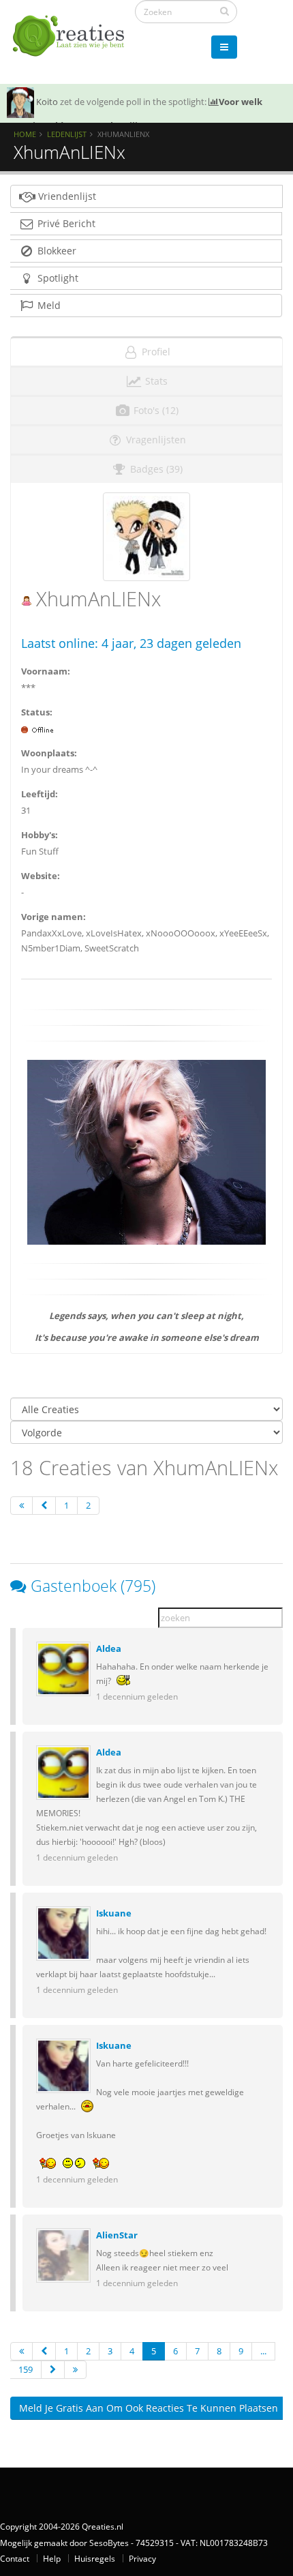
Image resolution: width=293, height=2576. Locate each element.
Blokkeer (56, 251)
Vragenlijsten (155, 440)
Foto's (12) (155, 410)
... (263, 2351)
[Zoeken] (225, 11)
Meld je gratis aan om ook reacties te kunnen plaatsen (149, 2408)
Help (52, 2558)
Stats (155, 381)
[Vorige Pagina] (44, 1506)
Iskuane (114, 1913)
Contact (15, 2558)
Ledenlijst (67, 134)
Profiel (155, 352)
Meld (48, 305)
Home (25, 134)
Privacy (142, 2558)
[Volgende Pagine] (53, 2370)
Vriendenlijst (66, 196)
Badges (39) (155, 469)
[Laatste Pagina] (75, 2370)
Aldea (109, 1648)
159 (26, 2369)
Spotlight (57, 278)
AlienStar (117, 2235)
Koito (47, 102)
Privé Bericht (65, 223)
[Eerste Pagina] (21, 1506)
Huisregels (95, 2558)
